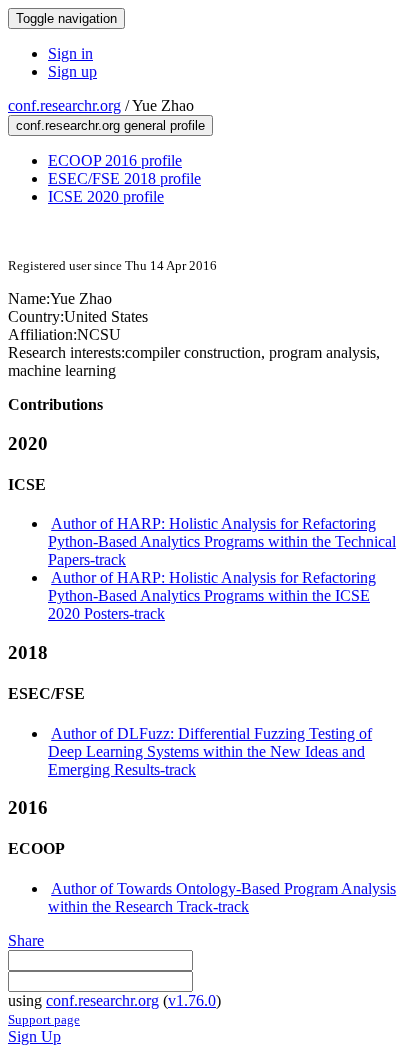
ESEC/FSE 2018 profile (124, 178)
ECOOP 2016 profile (115, 160)
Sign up (72, 71)
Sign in (70, 53)
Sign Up (34, 1036)
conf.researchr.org (64, 105)
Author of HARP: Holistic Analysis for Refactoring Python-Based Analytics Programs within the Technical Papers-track (222, 541)
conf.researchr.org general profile (110, 125)
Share (26, 940)
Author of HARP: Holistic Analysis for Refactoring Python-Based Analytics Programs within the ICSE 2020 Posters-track (212, 595)
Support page (44, 1019)
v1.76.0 (192, 1000)
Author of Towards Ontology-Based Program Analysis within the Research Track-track (222, 897)
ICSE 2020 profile (106, 196)
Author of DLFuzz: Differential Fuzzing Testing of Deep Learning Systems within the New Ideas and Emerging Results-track (210, 751)
